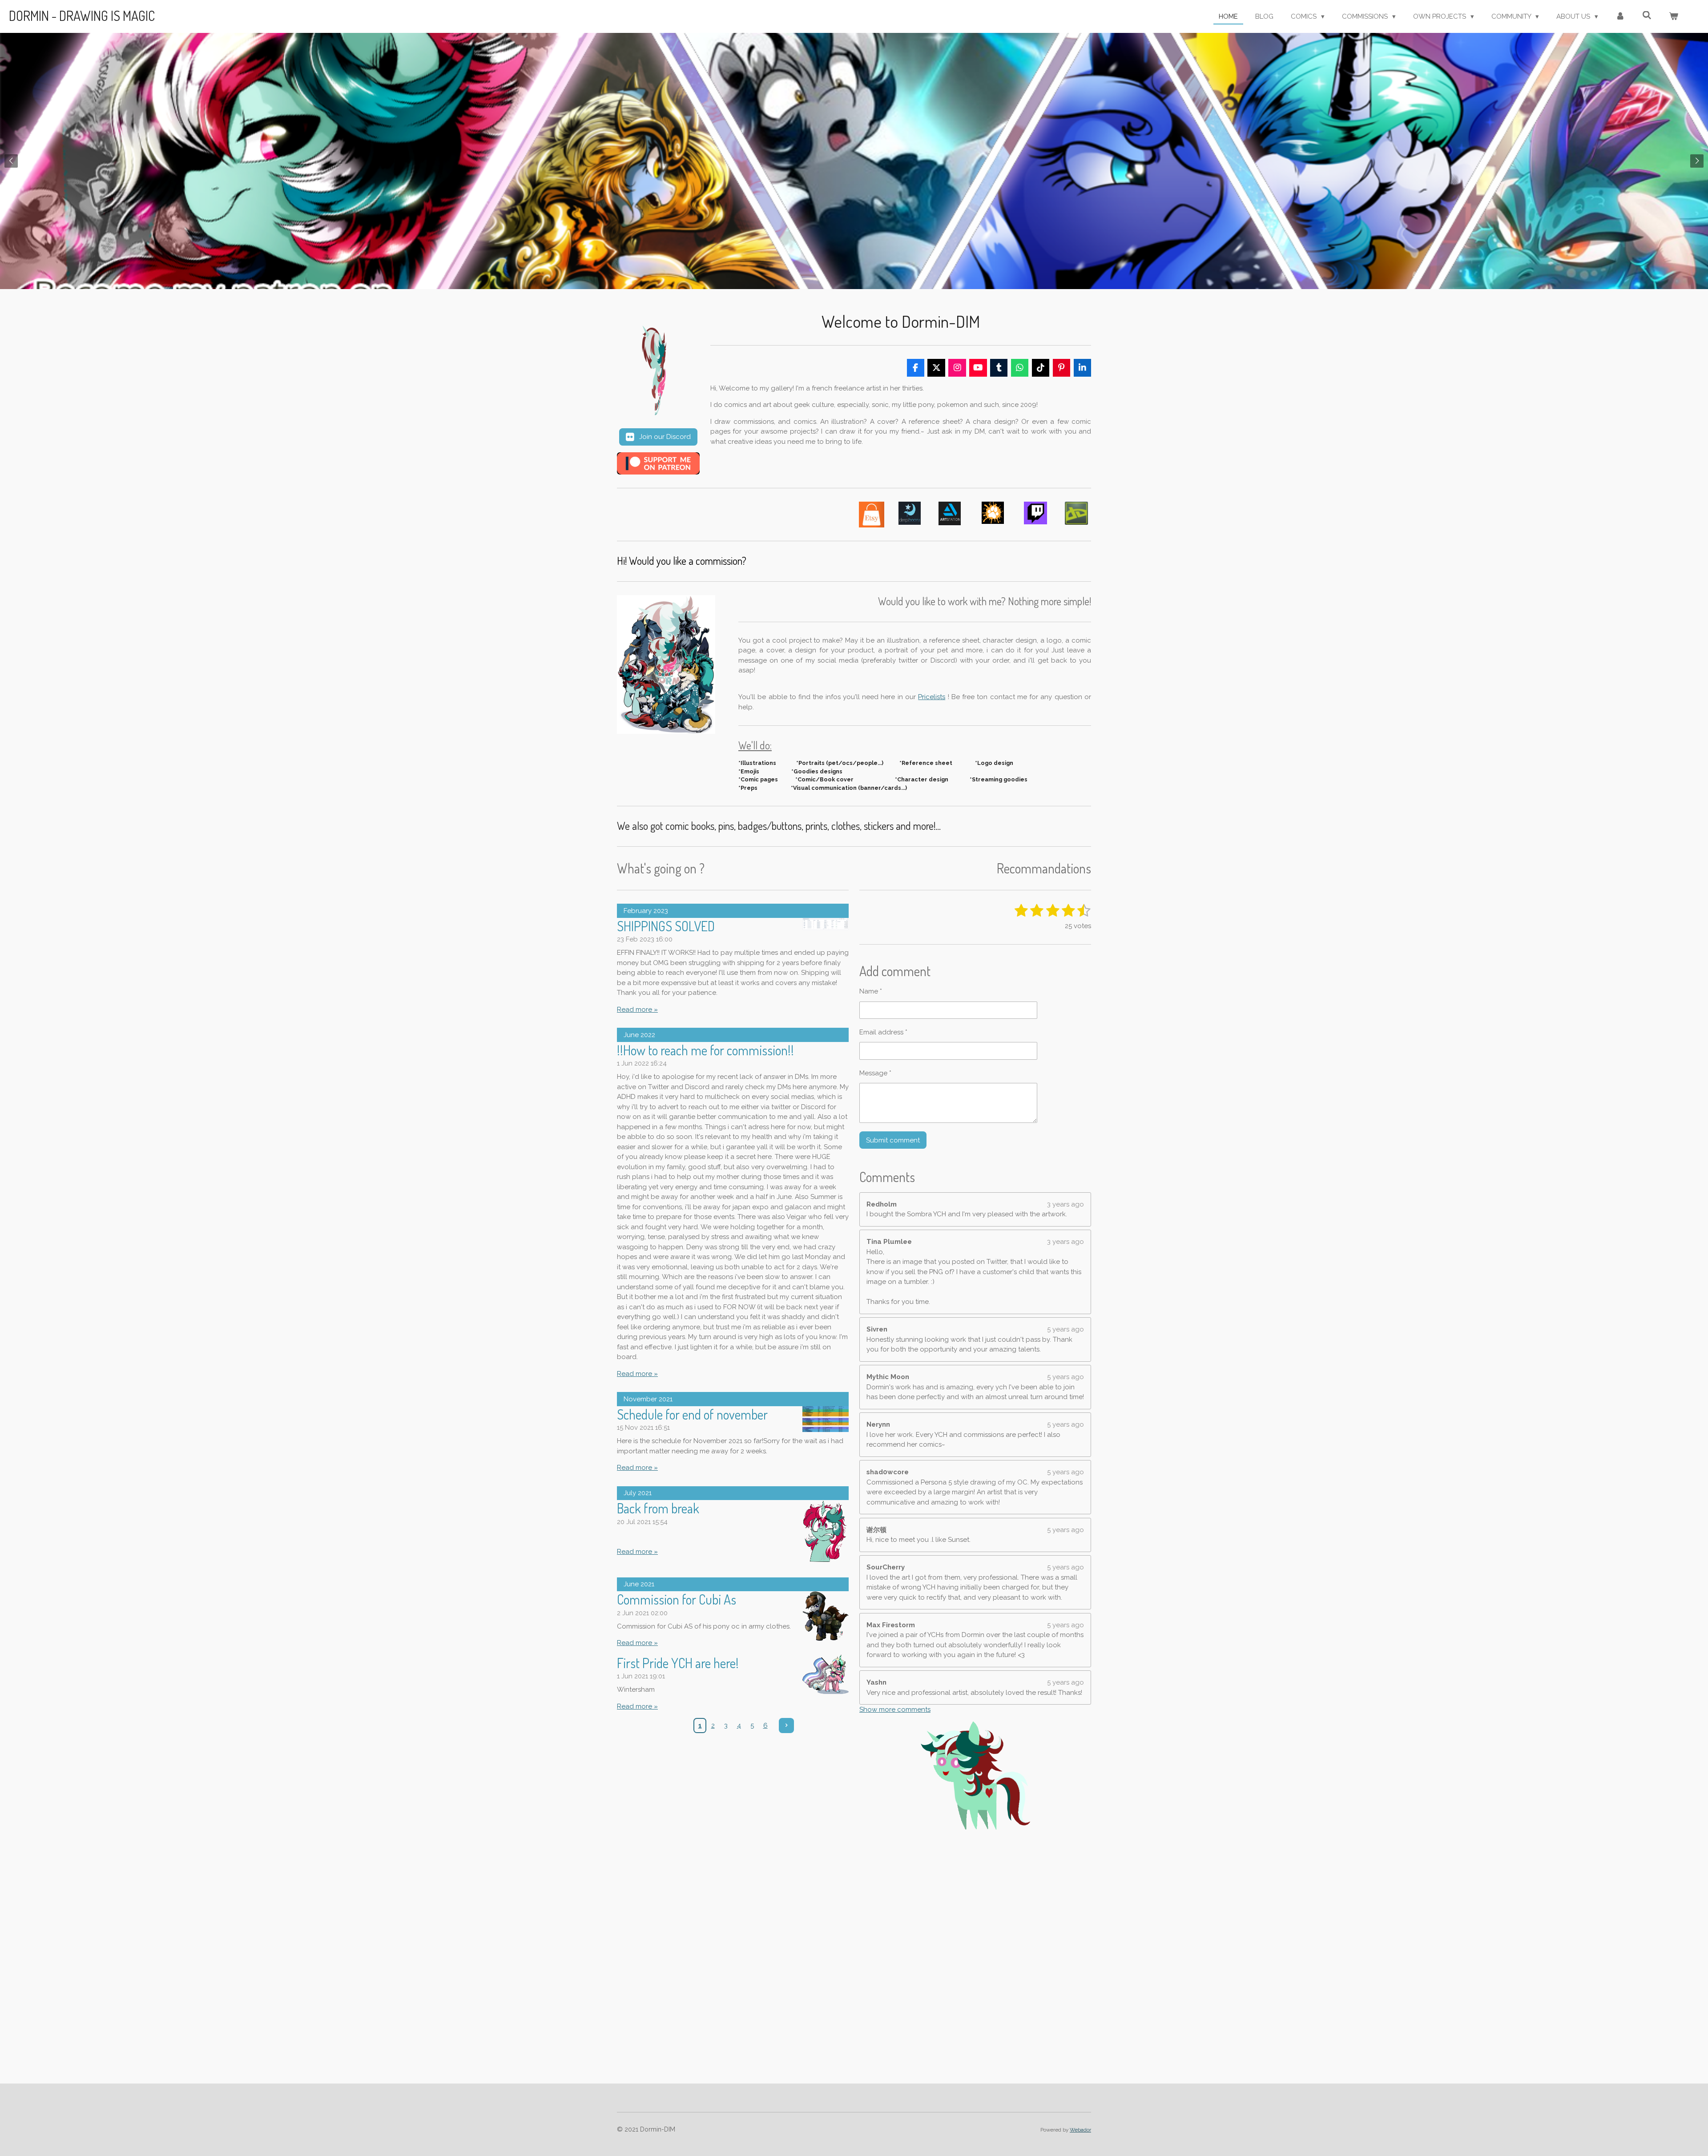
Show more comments (895, 1710)
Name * (871, 991)
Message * (875, 1073)
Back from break (658, 1508)
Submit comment (893, 1140)
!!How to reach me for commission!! (705, 1050)
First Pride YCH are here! (678, 1663)
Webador (1080, 2130)
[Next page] (786, 1726)
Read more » (637, 1010)
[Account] (1620, 17)
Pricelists (932, 697)
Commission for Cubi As (677, 1599)
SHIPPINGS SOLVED (666, 926)
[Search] (1647, 16)
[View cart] (1674, 17)
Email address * (883, 1032)
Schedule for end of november (692, 1414)
